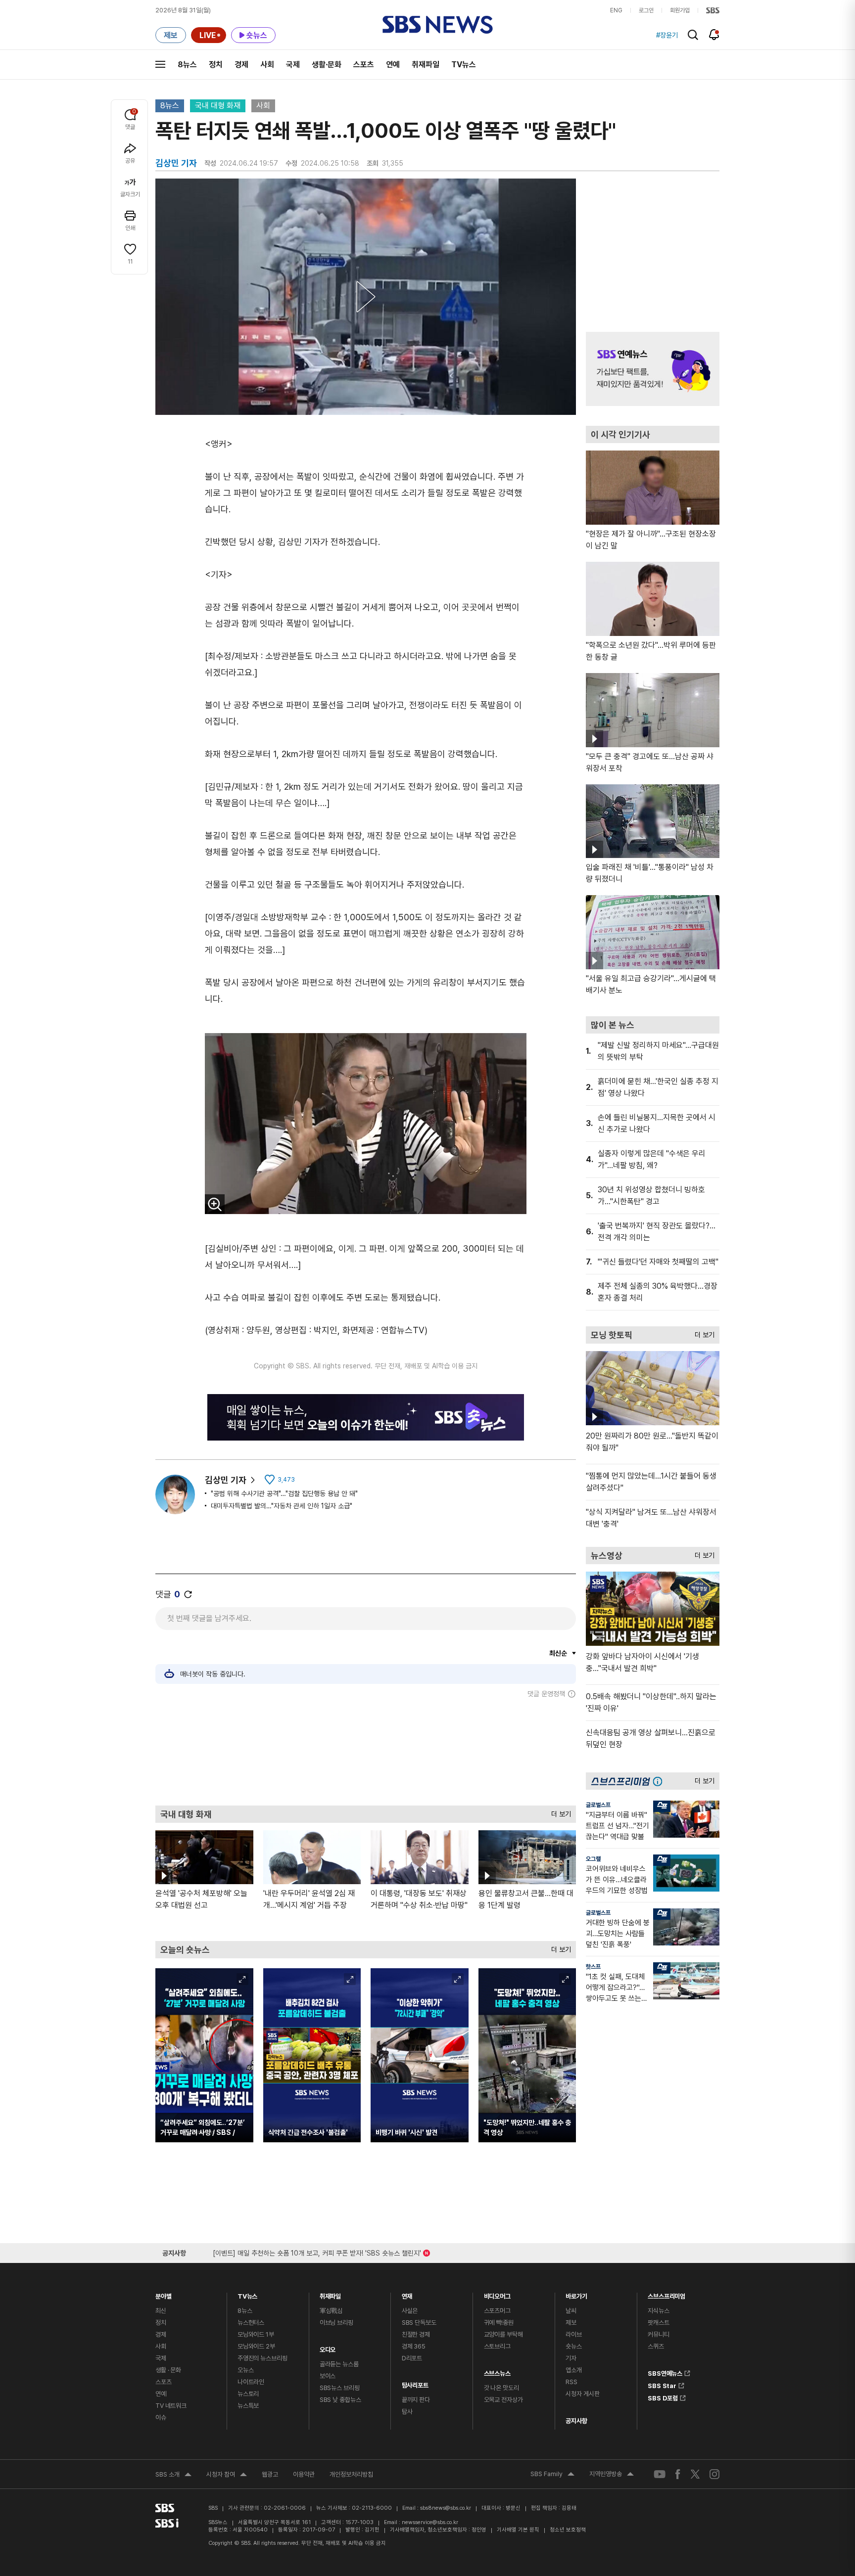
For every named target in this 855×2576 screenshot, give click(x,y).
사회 (267, 65)
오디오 (328, 2347)
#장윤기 (667, 35)
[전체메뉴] (160, 64)
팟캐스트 (658, 2323)
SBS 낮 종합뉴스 (340, 2400)
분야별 (164, 2294)
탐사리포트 (415, 2383)
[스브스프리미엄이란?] (660, 1781)
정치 (216, 65)
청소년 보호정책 (568, 2530)
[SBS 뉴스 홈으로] (438, 25)
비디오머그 (497, 2294)
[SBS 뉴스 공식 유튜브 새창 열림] (660, 2474)
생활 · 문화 (168, 2370)
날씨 (571, 2311)
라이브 (574, 2334)
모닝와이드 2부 (256, 2346)
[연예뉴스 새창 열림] (653, 369)
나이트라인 (251, 2382)
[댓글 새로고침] (188, 1594)
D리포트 (412, 2358)
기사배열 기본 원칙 (518, 2530)
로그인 (646, 10)
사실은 (410, 2311)
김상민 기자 (226, 1480)
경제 (241, 65)
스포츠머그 (497, 2311)
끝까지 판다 (416, 2400)
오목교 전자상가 (503, 2400)
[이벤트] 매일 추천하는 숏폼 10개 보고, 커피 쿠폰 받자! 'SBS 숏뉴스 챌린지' (317, 2251)
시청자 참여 (227, 2476)
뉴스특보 (248, 2406)
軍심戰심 (331, 2311)
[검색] (693, 35)
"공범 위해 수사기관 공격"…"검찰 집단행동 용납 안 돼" (284, 1493)
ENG (616, 10)
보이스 (328, 2376)
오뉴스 (246, 2370)
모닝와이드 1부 (256, 2334)
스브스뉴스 (497, 2371)
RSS (571, 2382)
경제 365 (414, 2346)
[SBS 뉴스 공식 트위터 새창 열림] (695, 2474)
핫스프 (593, 1967)
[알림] (714, 35)
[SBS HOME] (713, 10)
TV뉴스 (464, 65)
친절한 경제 (416, 2334)
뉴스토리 (248, 2394)
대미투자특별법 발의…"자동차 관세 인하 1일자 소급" (282, 1506)
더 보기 (559, 1812)
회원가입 (680, 10)
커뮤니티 (658, 2334)
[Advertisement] (366, 1752)
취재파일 (426, 65)
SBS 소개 (173, 2476)
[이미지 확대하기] (215, 1204)
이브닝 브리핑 (336, 2323)
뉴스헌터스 (251, 2323)
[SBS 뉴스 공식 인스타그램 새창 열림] (714, 2474)
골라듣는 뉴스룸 (339, 2364)
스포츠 (364, 65)
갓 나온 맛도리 (501, 2388)
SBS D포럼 (663, 2396)
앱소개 (574, 2370)
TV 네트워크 (171, 2406)
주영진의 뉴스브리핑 (262, 2358)
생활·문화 (327, 65)
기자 (571, 2358)
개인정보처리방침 (351, 2474)
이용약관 (304, 2474)
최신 (161, 2311)
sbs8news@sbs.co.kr (446, 2508)
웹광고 (270, 2474)
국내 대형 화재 (218, 106)
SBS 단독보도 (419, 2323)
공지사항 (576, 2421)
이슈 (161, 2418)
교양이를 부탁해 (503, 2334)
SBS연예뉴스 (665, 2372)
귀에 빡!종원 (499, 2323)
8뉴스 (187, 65)
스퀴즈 (656, 2346)
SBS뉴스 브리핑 (340, 2388)
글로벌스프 (598, 1805)
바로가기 (576, 2294)
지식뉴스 (658, 2311)
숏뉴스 (574, 2346)
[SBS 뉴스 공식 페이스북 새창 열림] (678, 2474)
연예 (393, 65)
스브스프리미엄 (666, 2294)
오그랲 (593, 1859)
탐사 (407, 2412)
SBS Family (552, 2475)
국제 (293, 65)
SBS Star (662, 2384)
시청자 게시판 (582, 2394)
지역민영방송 (612, 2475)
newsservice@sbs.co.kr (430, 2522)
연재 (407, 2294)
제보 (571, 2323)
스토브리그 (497, 2346)
